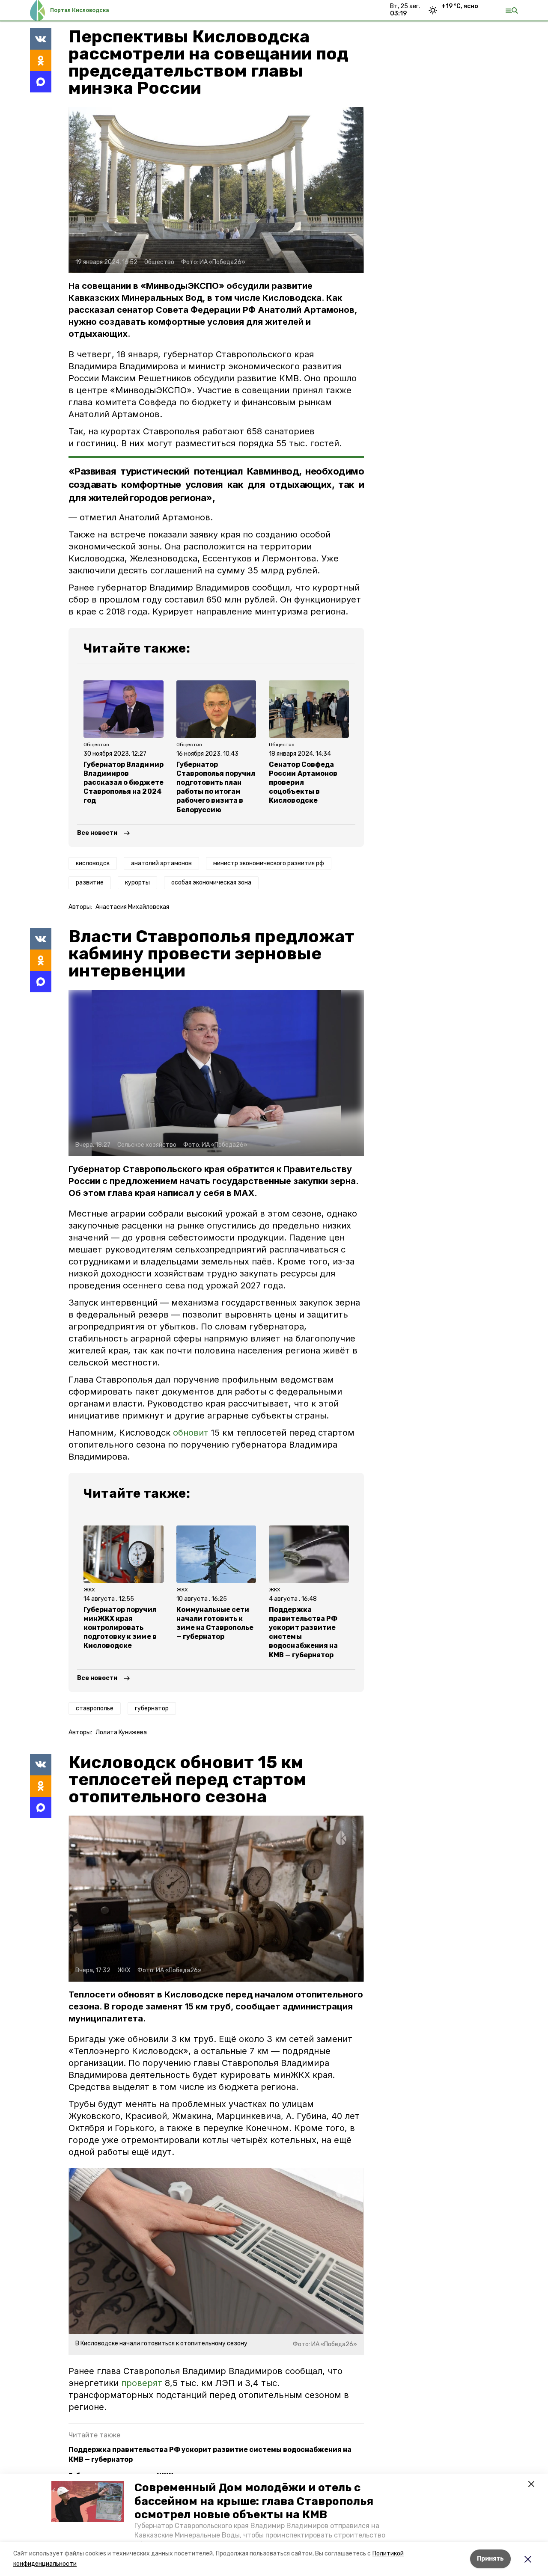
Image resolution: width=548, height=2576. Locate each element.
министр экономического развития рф (269, 863)
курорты (137, 883)
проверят (142, 2383)
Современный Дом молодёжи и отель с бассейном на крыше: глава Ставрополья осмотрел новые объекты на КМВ (254, 2501)
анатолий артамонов (161, 863)
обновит (191, 1433)
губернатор (152, 1708)
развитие (90, 883)
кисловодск (93, 863)
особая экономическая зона (211, 883)
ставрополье (95, 1708)
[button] (88, 2502)
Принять (490, 2559)
